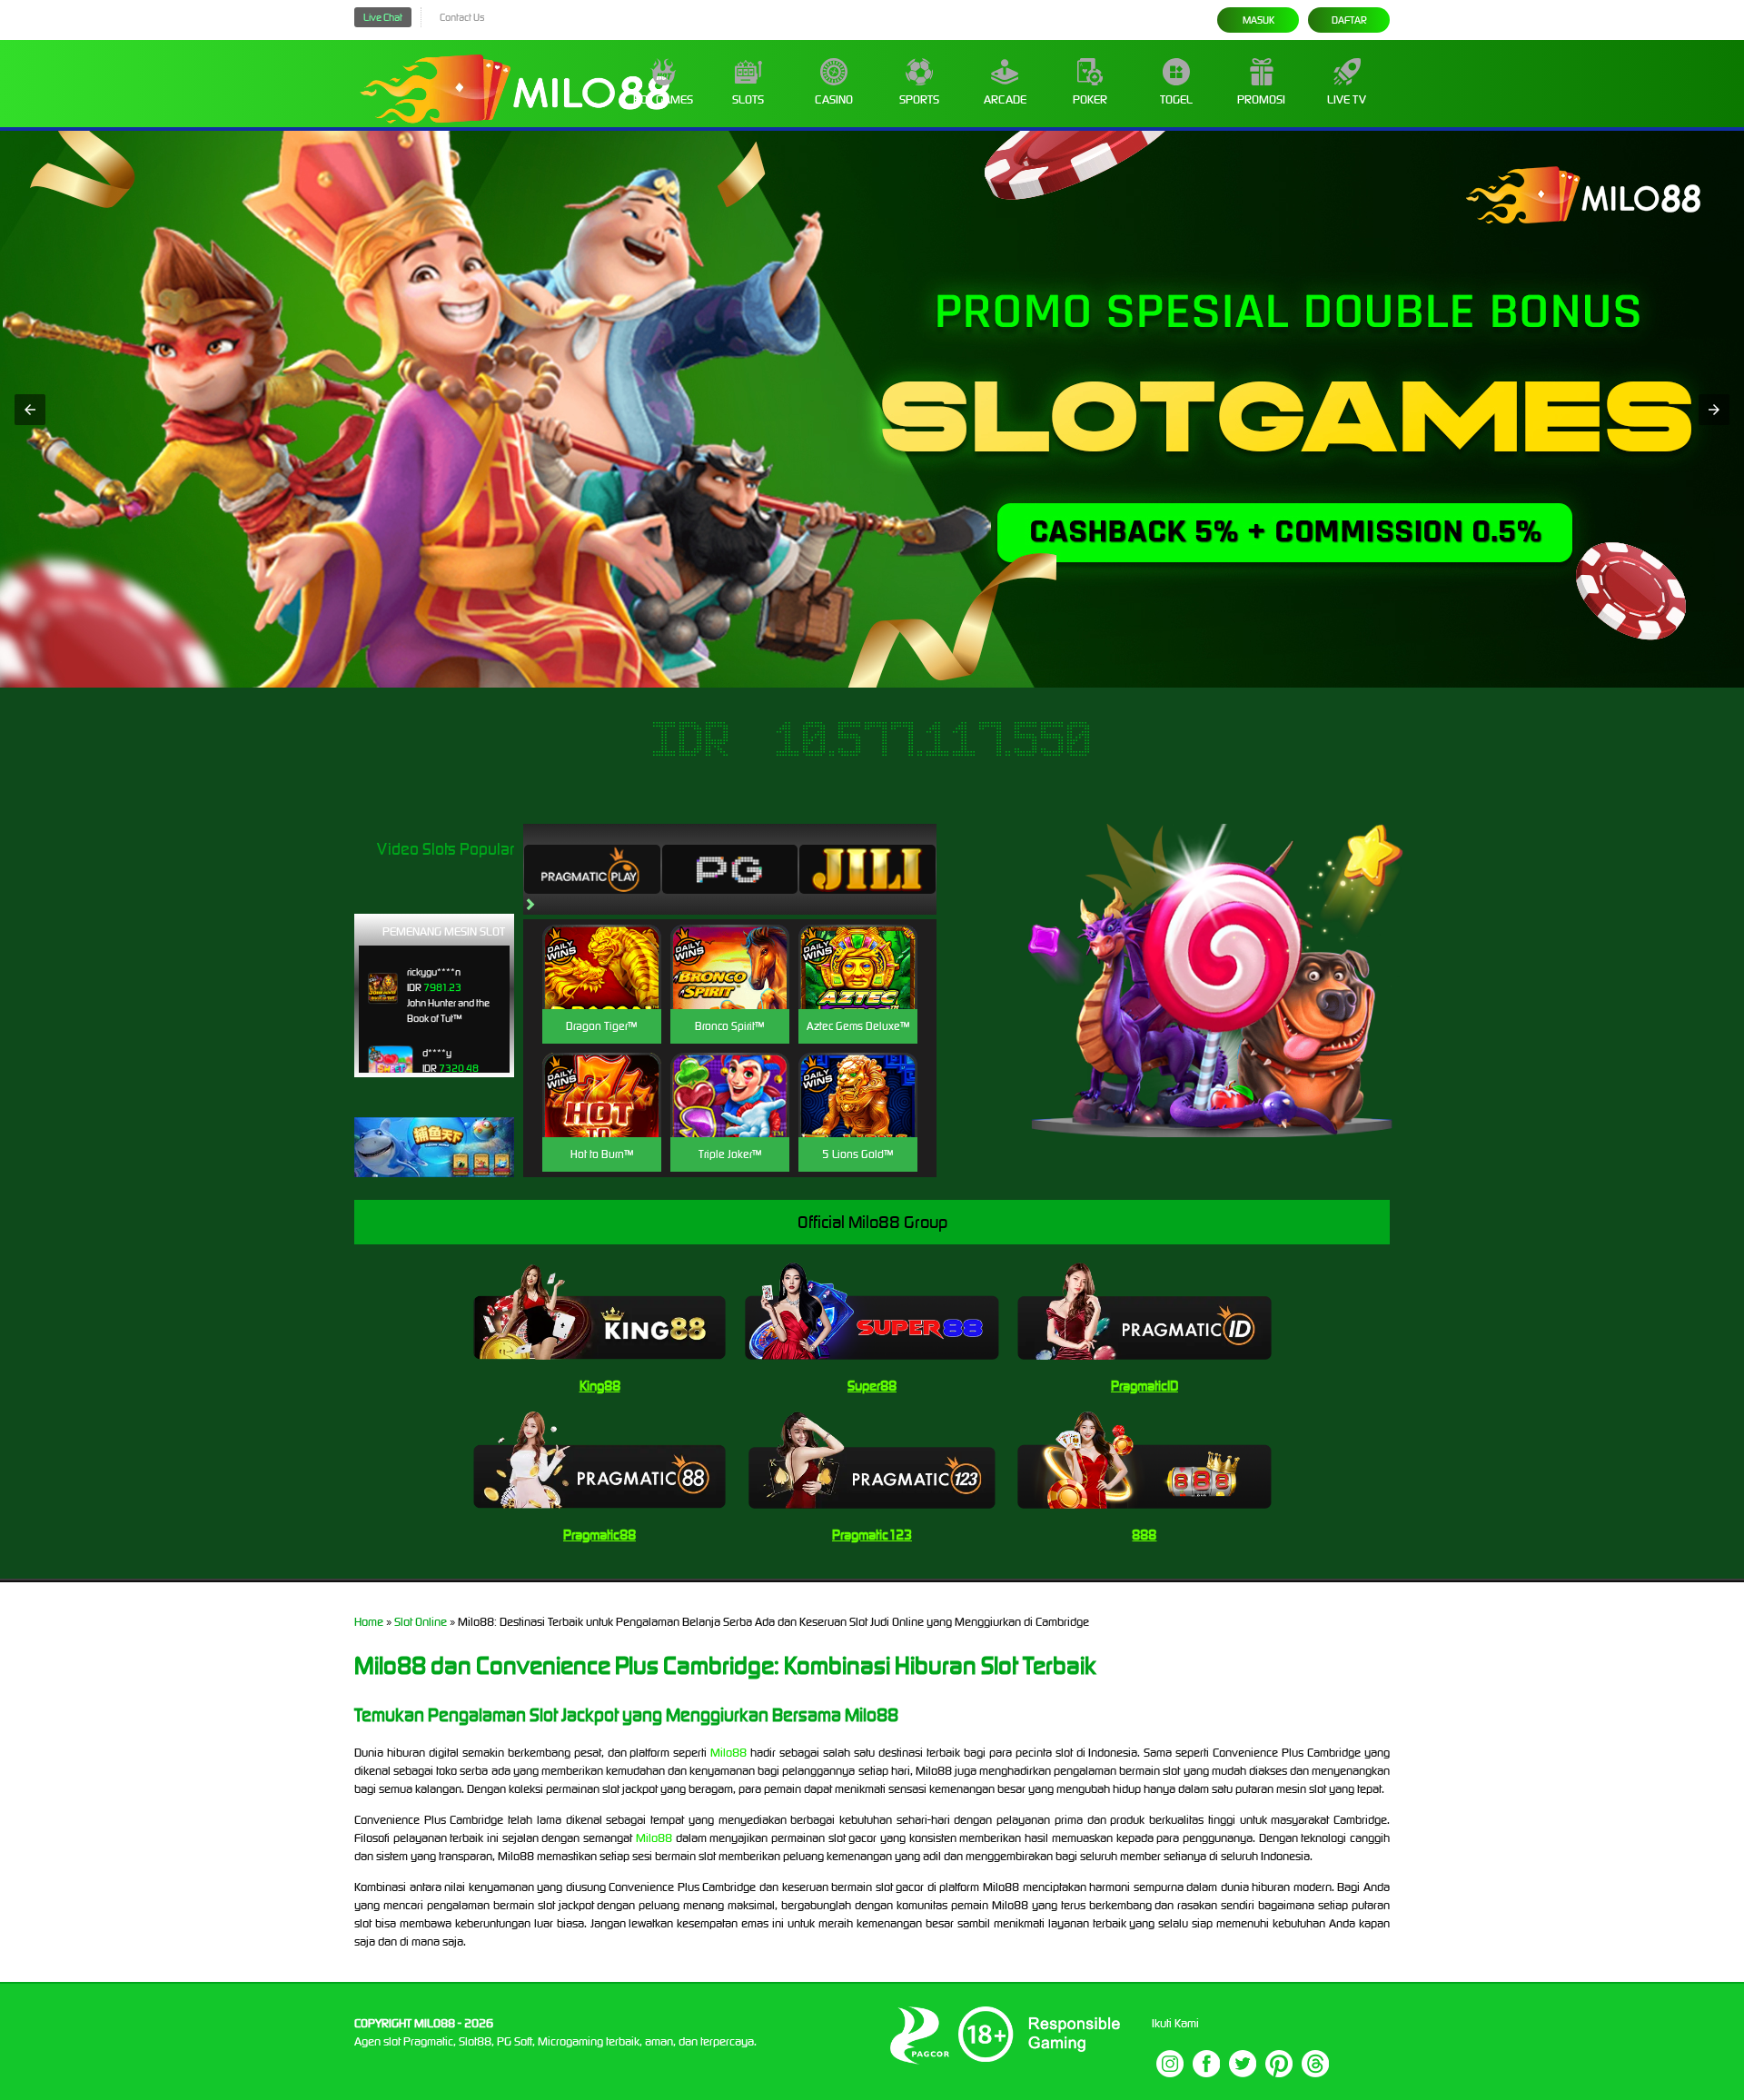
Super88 (872, 1386)
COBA (602, 945)
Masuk (1258, 20)
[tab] (592, 869)
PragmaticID (1144, 1386)
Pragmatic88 (599, 1535)
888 (1144, 1535)
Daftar (1349, 20)
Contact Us (462, 17)
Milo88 (728, 1753)
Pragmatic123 (872, 1535)
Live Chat (383, 17)
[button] (30, 410)
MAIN (602, 986)
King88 (600, 1386)
